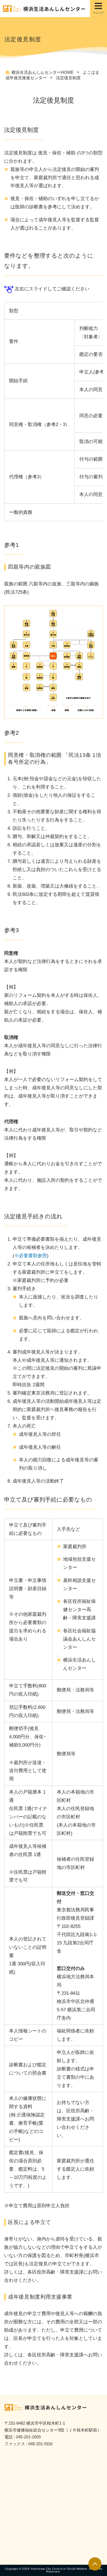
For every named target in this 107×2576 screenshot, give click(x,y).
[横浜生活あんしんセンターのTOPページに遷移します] (56, 2408)
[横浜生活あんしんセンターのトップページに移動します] (55, 9)
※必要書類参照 (31, 1256)
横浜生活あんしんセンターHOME (43, 72)
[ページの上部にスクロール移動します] (95, 2564)
